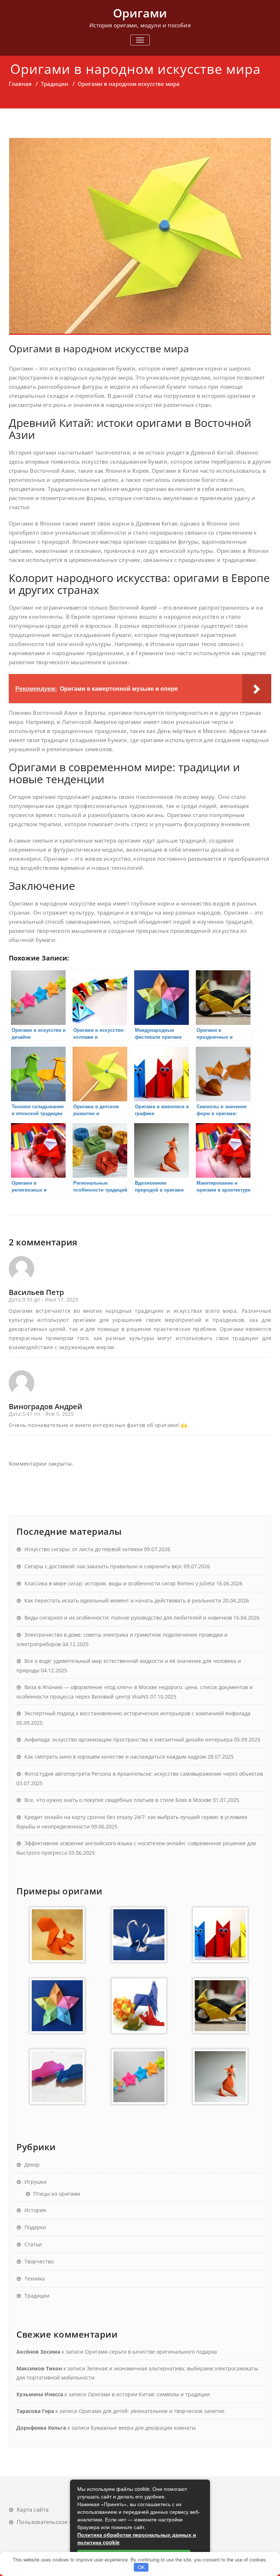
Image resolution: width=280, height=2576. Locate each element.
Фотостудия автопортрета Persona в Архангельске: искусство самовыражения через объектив (144, 1774)
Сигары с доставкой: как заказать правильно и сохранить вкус (103, 1566)
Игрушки (36, 2182)
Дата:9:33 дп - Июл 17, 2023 (43, 1299)
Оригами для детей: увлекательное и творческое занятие (152, 2411)
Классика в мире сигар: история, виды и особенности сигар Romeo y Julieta (120, 1583)
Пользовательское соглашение (59, 2522)
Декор (32, 2165)
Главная (20, 84)
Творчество (39, 2261)
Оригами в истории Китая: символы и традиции (149, 2394)
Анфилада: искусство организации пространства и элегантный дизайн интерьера (129, 1739)
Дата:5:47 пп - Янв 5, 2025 (41, 1414)
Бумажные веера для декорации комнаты (143, 2428)
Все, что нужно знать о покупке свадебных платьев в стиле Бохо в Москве (118, 1800)
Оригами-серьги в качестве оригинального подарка (151, 2352)
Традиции (55, 84)
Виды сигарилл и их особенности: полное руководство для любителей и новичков (128, 1618)
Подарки (35, 2227)
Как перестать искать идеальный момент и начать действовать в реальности (123, 1600)
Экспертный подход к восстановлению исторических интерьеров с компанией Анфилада (137, 1713)
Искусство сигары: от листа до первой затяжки (83, 1549)
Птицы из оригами (57, 2194)
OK (141, 2567)
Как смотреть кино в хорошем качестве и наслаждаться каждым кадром (115, 1757)
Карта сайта (33, 2509)
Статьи (33, 2244)
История (35, 2210)
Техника (35, 2278)
